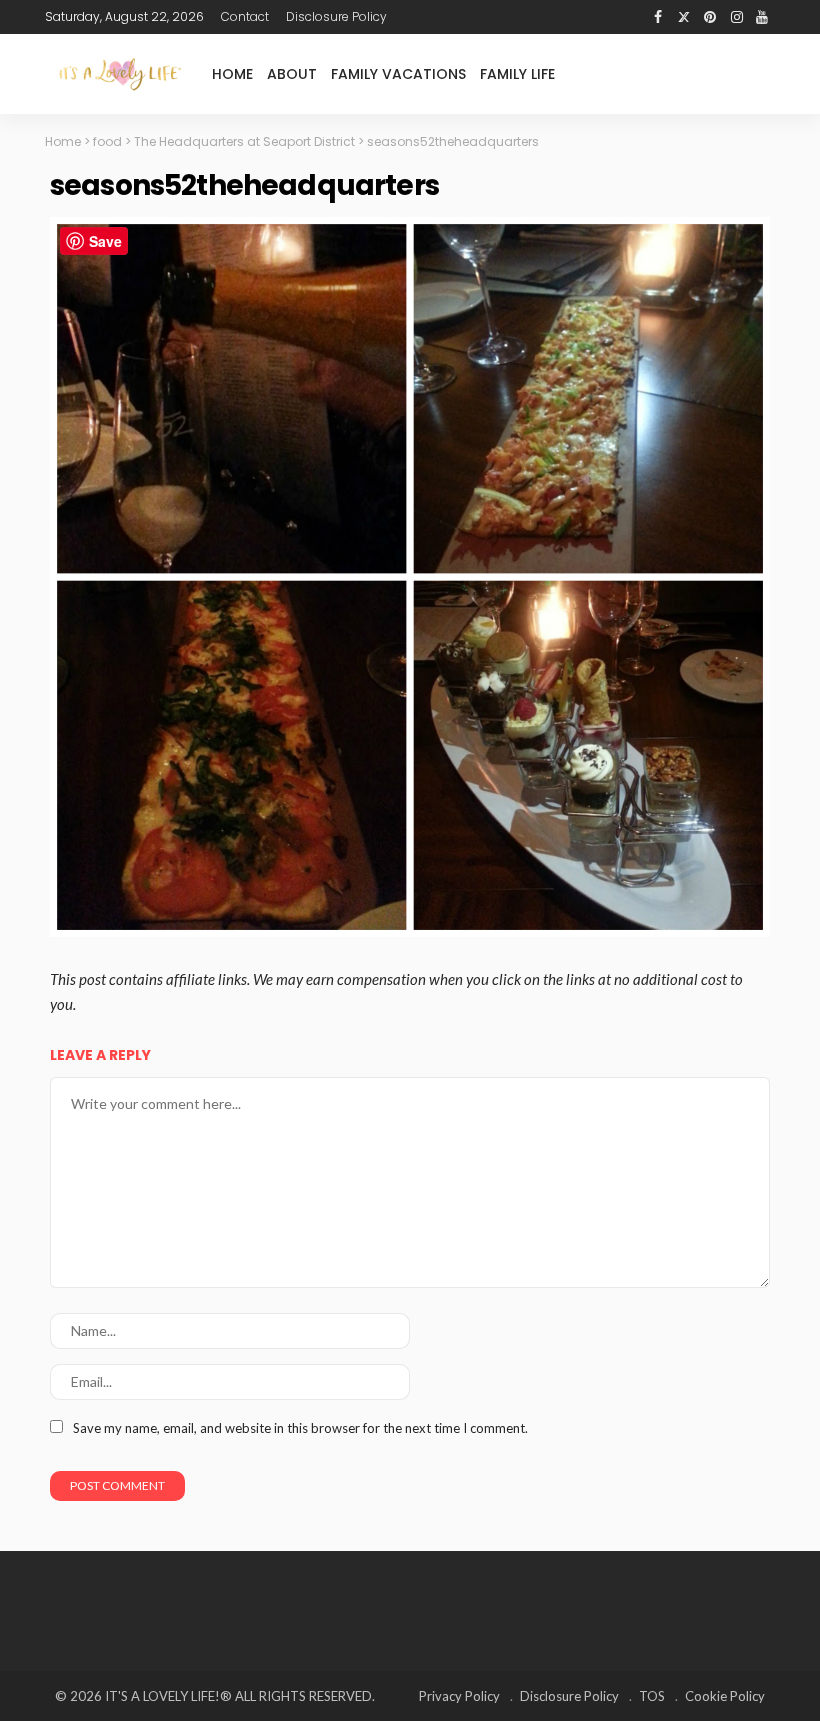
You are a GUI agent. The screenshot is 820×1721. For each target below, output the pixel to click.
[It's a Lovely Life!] (120, 73)
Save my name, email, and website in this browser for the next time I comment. (300, 1428)
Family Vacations (398, 74)
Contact (245, 16)
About (292, 74)
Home (232, 74)
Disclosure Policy (336, 16)
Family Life (517, 74)
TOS (652, 1696)
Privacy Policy (459, 1696)
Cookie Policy (725, 1696)
